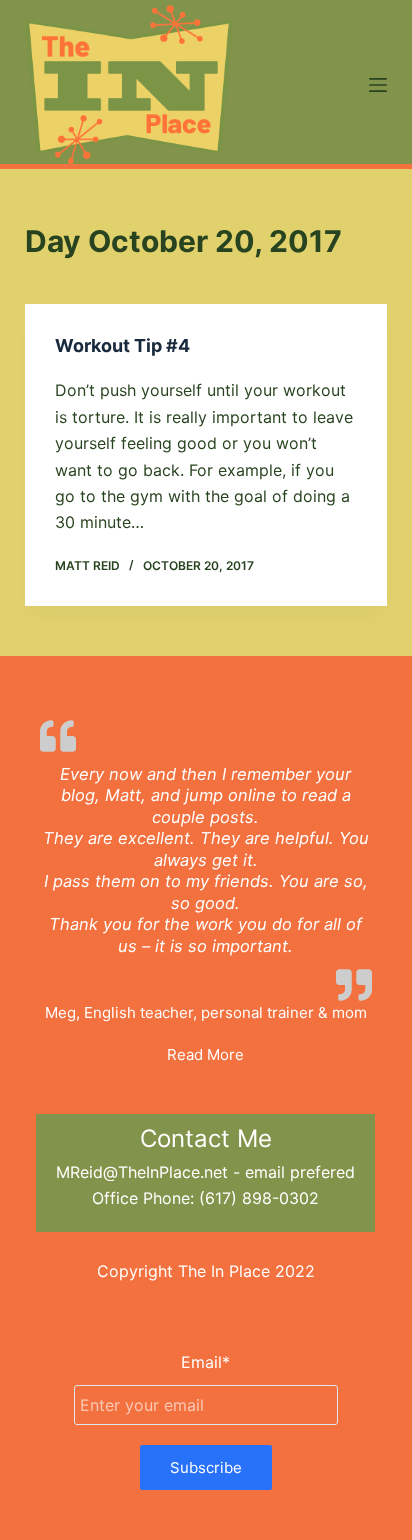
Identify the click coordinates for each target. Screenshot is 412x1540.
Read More (205, 1054)
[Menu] (378, 85)
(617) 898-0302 (259, 1198)
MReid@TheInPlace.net (142, 1172)
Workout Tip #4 (122, 345)
